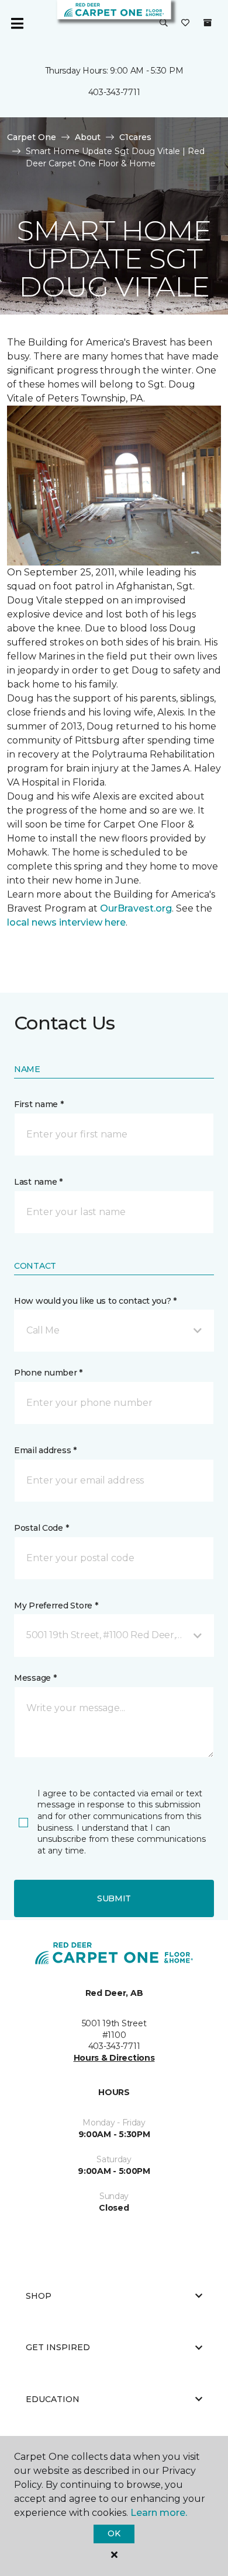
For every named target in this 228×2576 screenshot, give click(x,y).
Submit (114, 1898)
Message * (35, 1678)
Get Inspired (58, 2347)
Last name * (38, 1182)
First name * (39, 1104)
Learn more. (159, 2513)
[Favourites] (185, 23)
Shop (39, 2296)
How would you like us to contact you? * (95, 1301)
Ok (114, 2533)
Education (53, 2399)
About (88, 137)
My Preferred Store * (56, 1605)
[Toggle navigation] (17, 23)
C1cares (135, 137)
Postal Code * (41, 1528)
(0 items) (208, 23)
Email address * (45, 1450)
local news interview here (66, 922)
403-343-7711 (114, 92)
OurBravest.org (136, 908)
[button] (164, 23)
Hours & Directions (114, 2058)
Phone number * (48, 1373)
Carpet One (32, 137)
